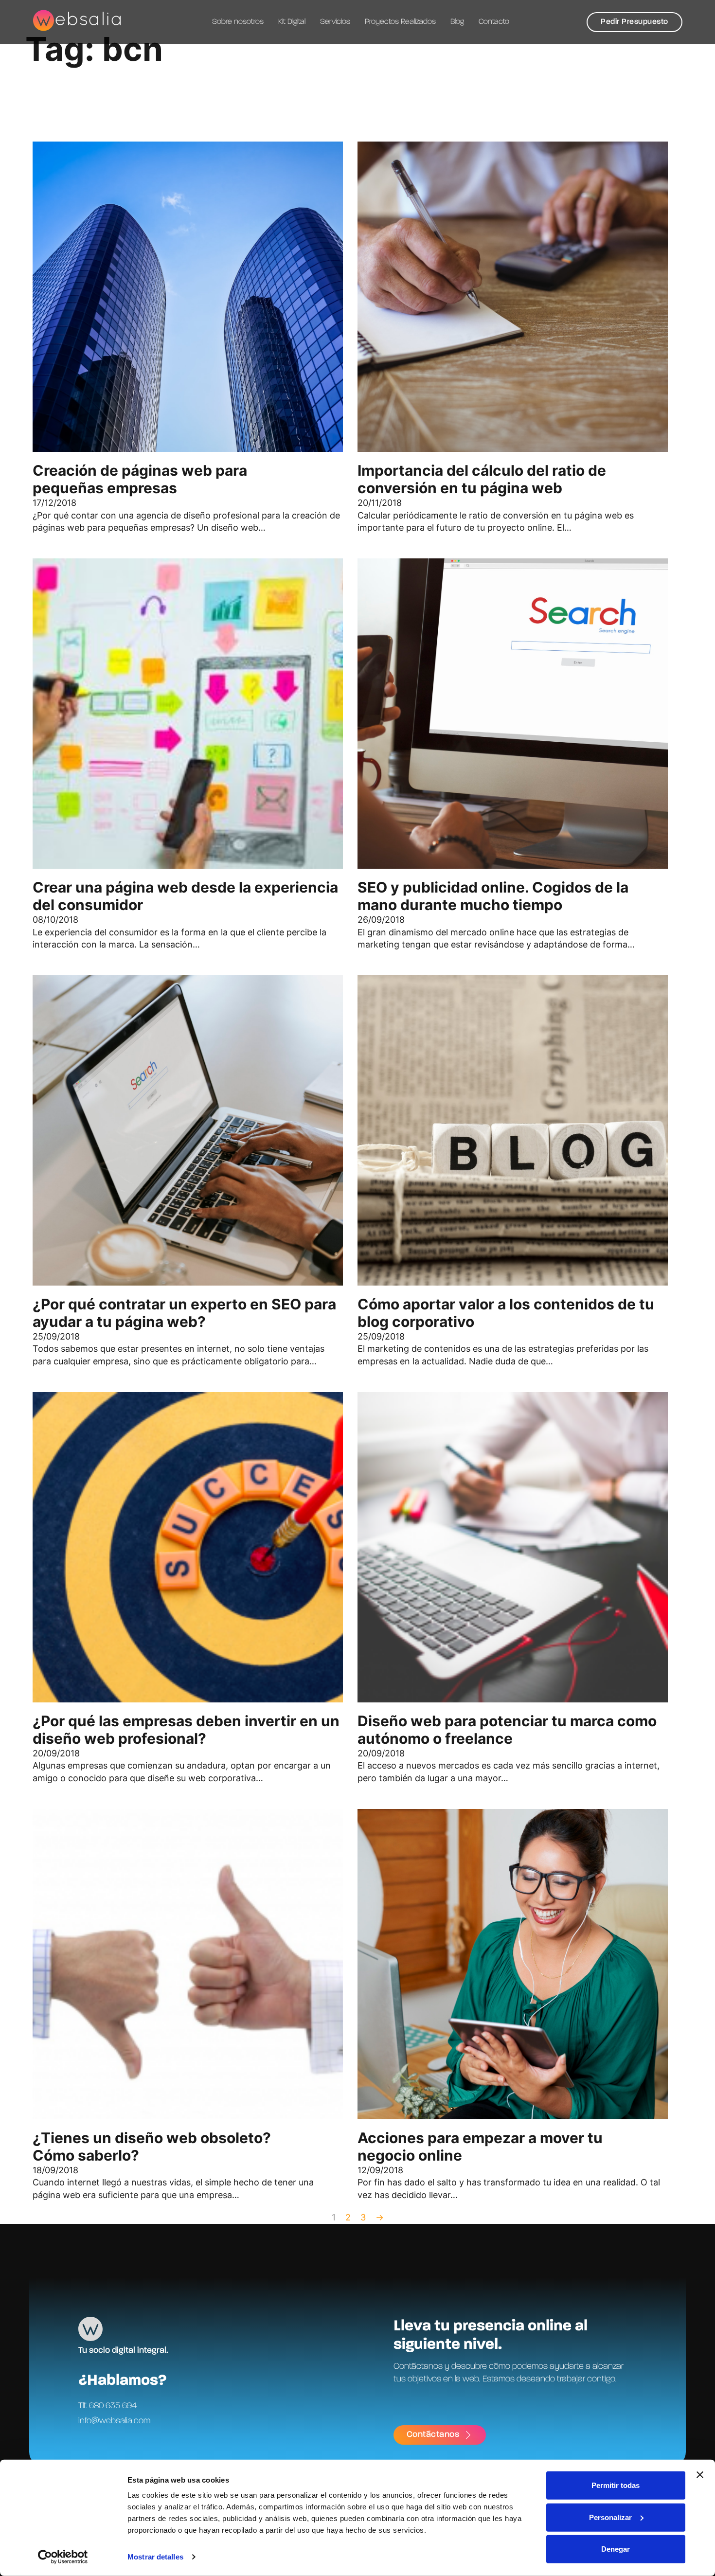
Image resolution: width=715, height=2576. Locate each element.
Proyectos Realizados (400, 22)
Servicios (335, 22)
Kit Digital (292, 22)
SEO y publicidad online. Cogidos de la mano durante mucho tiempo (493, 896)
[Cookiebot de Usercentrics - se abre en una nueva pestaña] (63, 2557)
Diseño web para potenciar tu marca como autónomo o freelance (507, 1730)
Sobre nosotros (238, 22)
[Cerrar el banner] (700, 2475)
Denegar (616, 2549)
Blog (457, 22)
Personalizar (610, 2517)
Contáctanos (433, 2434)
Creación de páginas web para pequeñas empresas (140, 479)
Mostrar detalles (155, 2557)
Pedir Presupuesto (635, 22)
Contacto (494, 22)
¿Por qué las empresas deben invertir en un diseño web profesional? (186, 1730)
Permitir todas (616, 2485)
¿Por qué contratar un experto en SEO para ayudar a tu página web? (184, 1313)
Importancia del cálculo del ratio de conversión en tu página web (482, 479)
